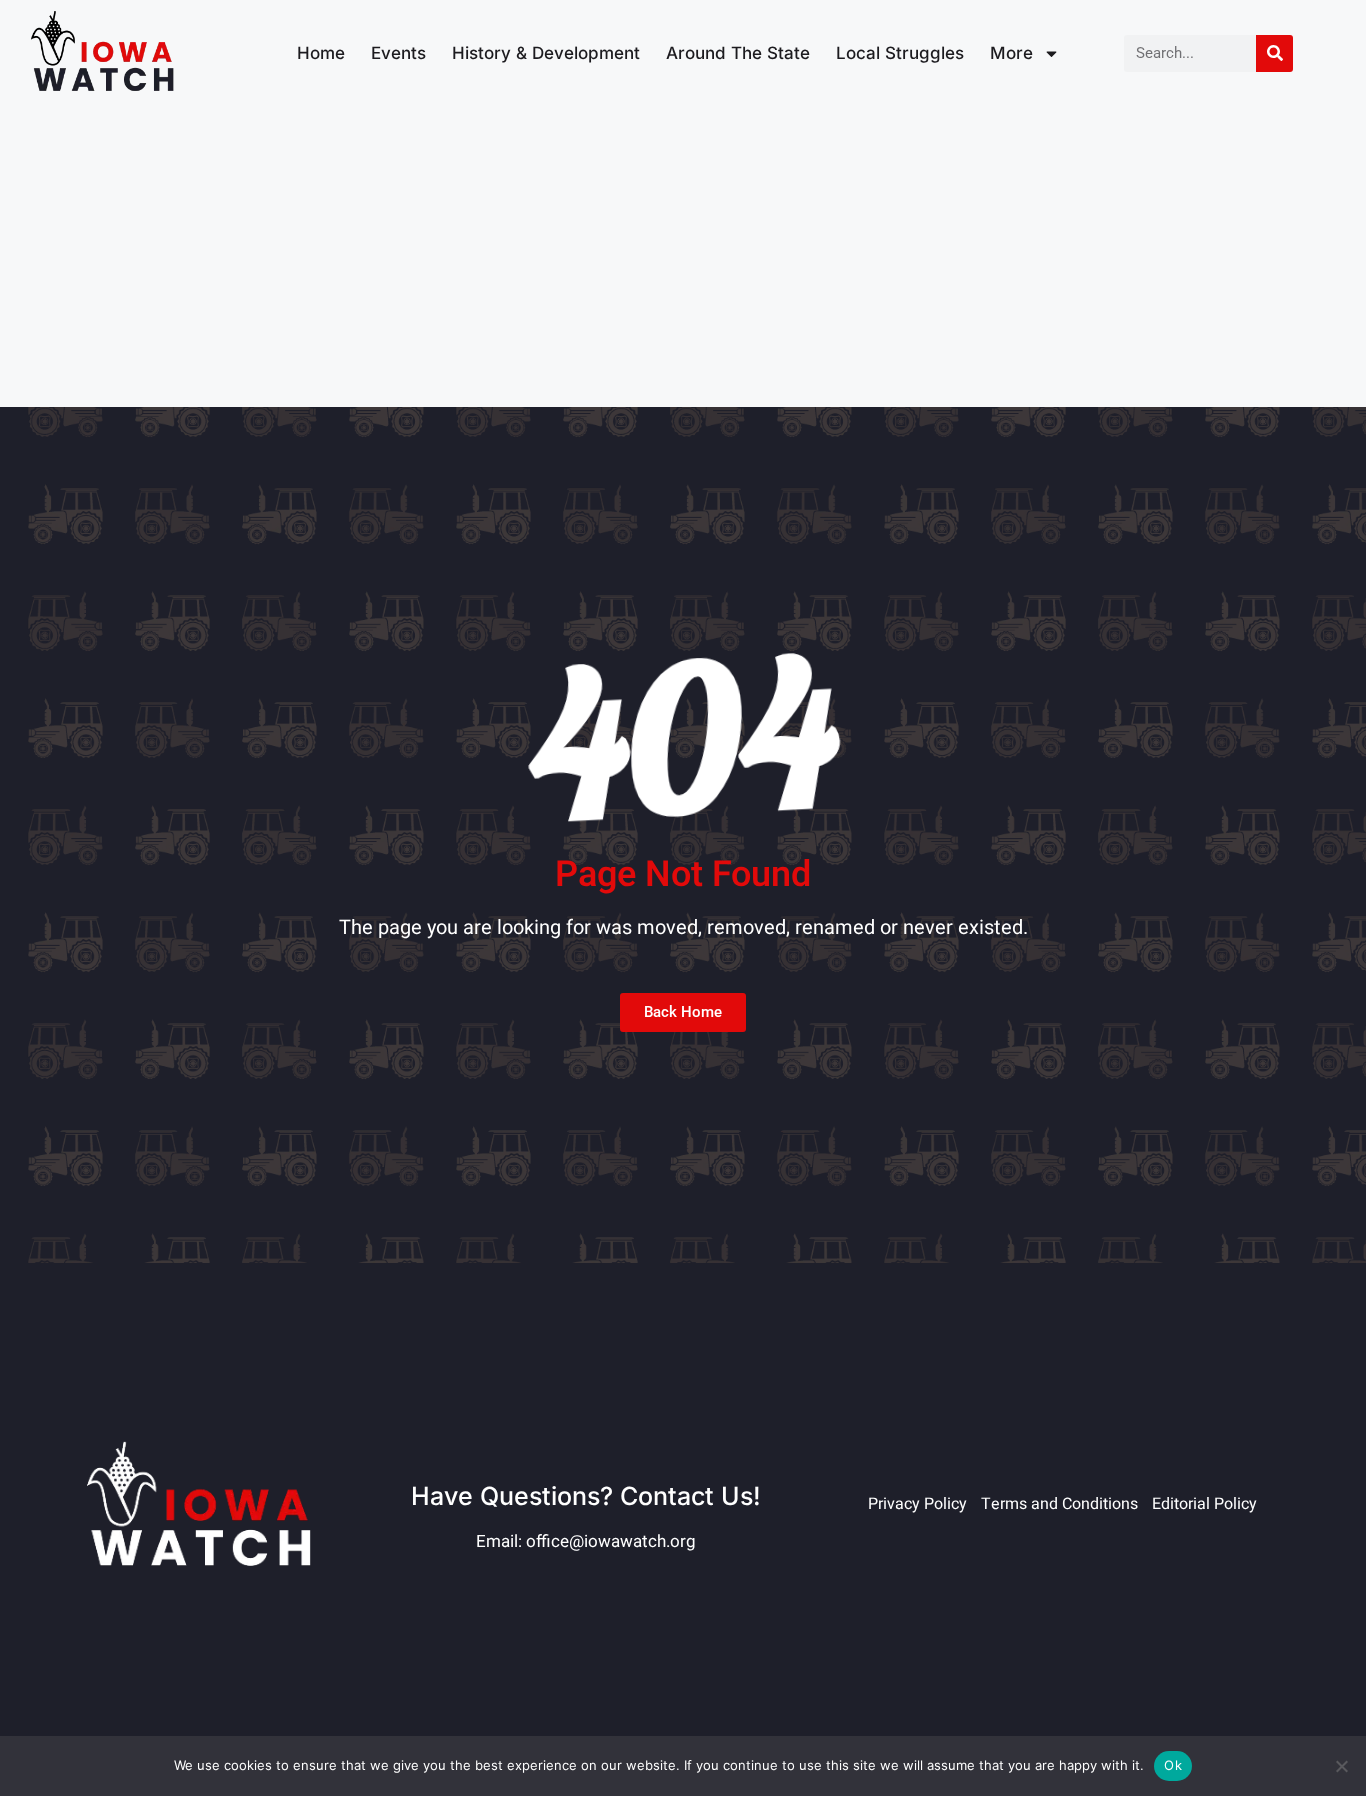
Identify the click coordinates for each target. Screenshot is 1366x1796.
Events (398, 53)
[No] (1341, 1766)
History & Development (546, 53)
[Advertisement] (683, 257)
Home (321, 53)
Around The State (738, 53)
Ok (1173, 1765)
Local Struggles (900, 53)
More (1011, 53)
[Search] (1274, 53)
